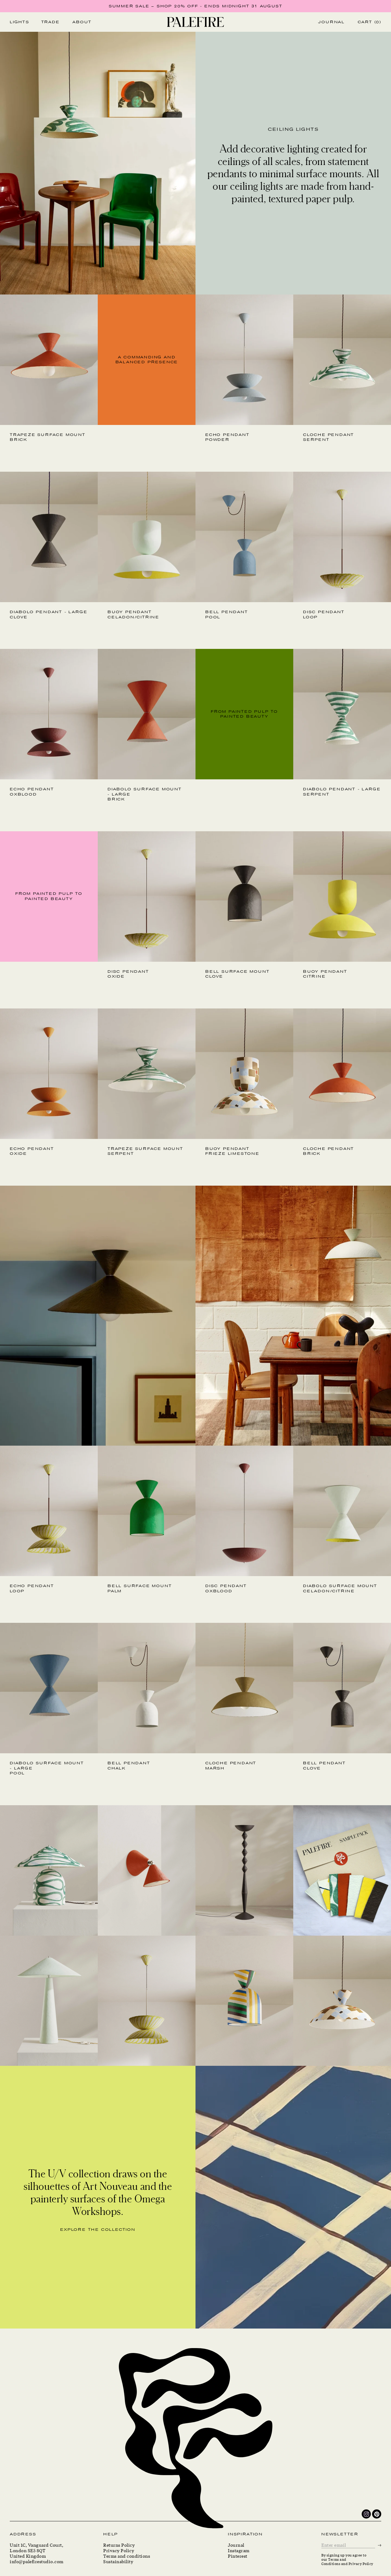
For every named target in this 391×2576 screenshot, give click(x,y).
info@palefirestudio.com (37, 2562)
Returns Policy (119, 2545)
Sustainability (118, 2562)
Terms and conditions (127, 2556)
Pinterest (238, 2556)
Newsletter (340, 2534)
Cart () (369, 22)
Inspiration (245, 2534)
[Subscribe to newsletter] (380, 2545)
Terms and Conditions (334, 2561)
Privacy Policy (119, 2551)
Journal (236, 2545)
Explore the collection (98, 2230)
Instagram (239, 2551)
